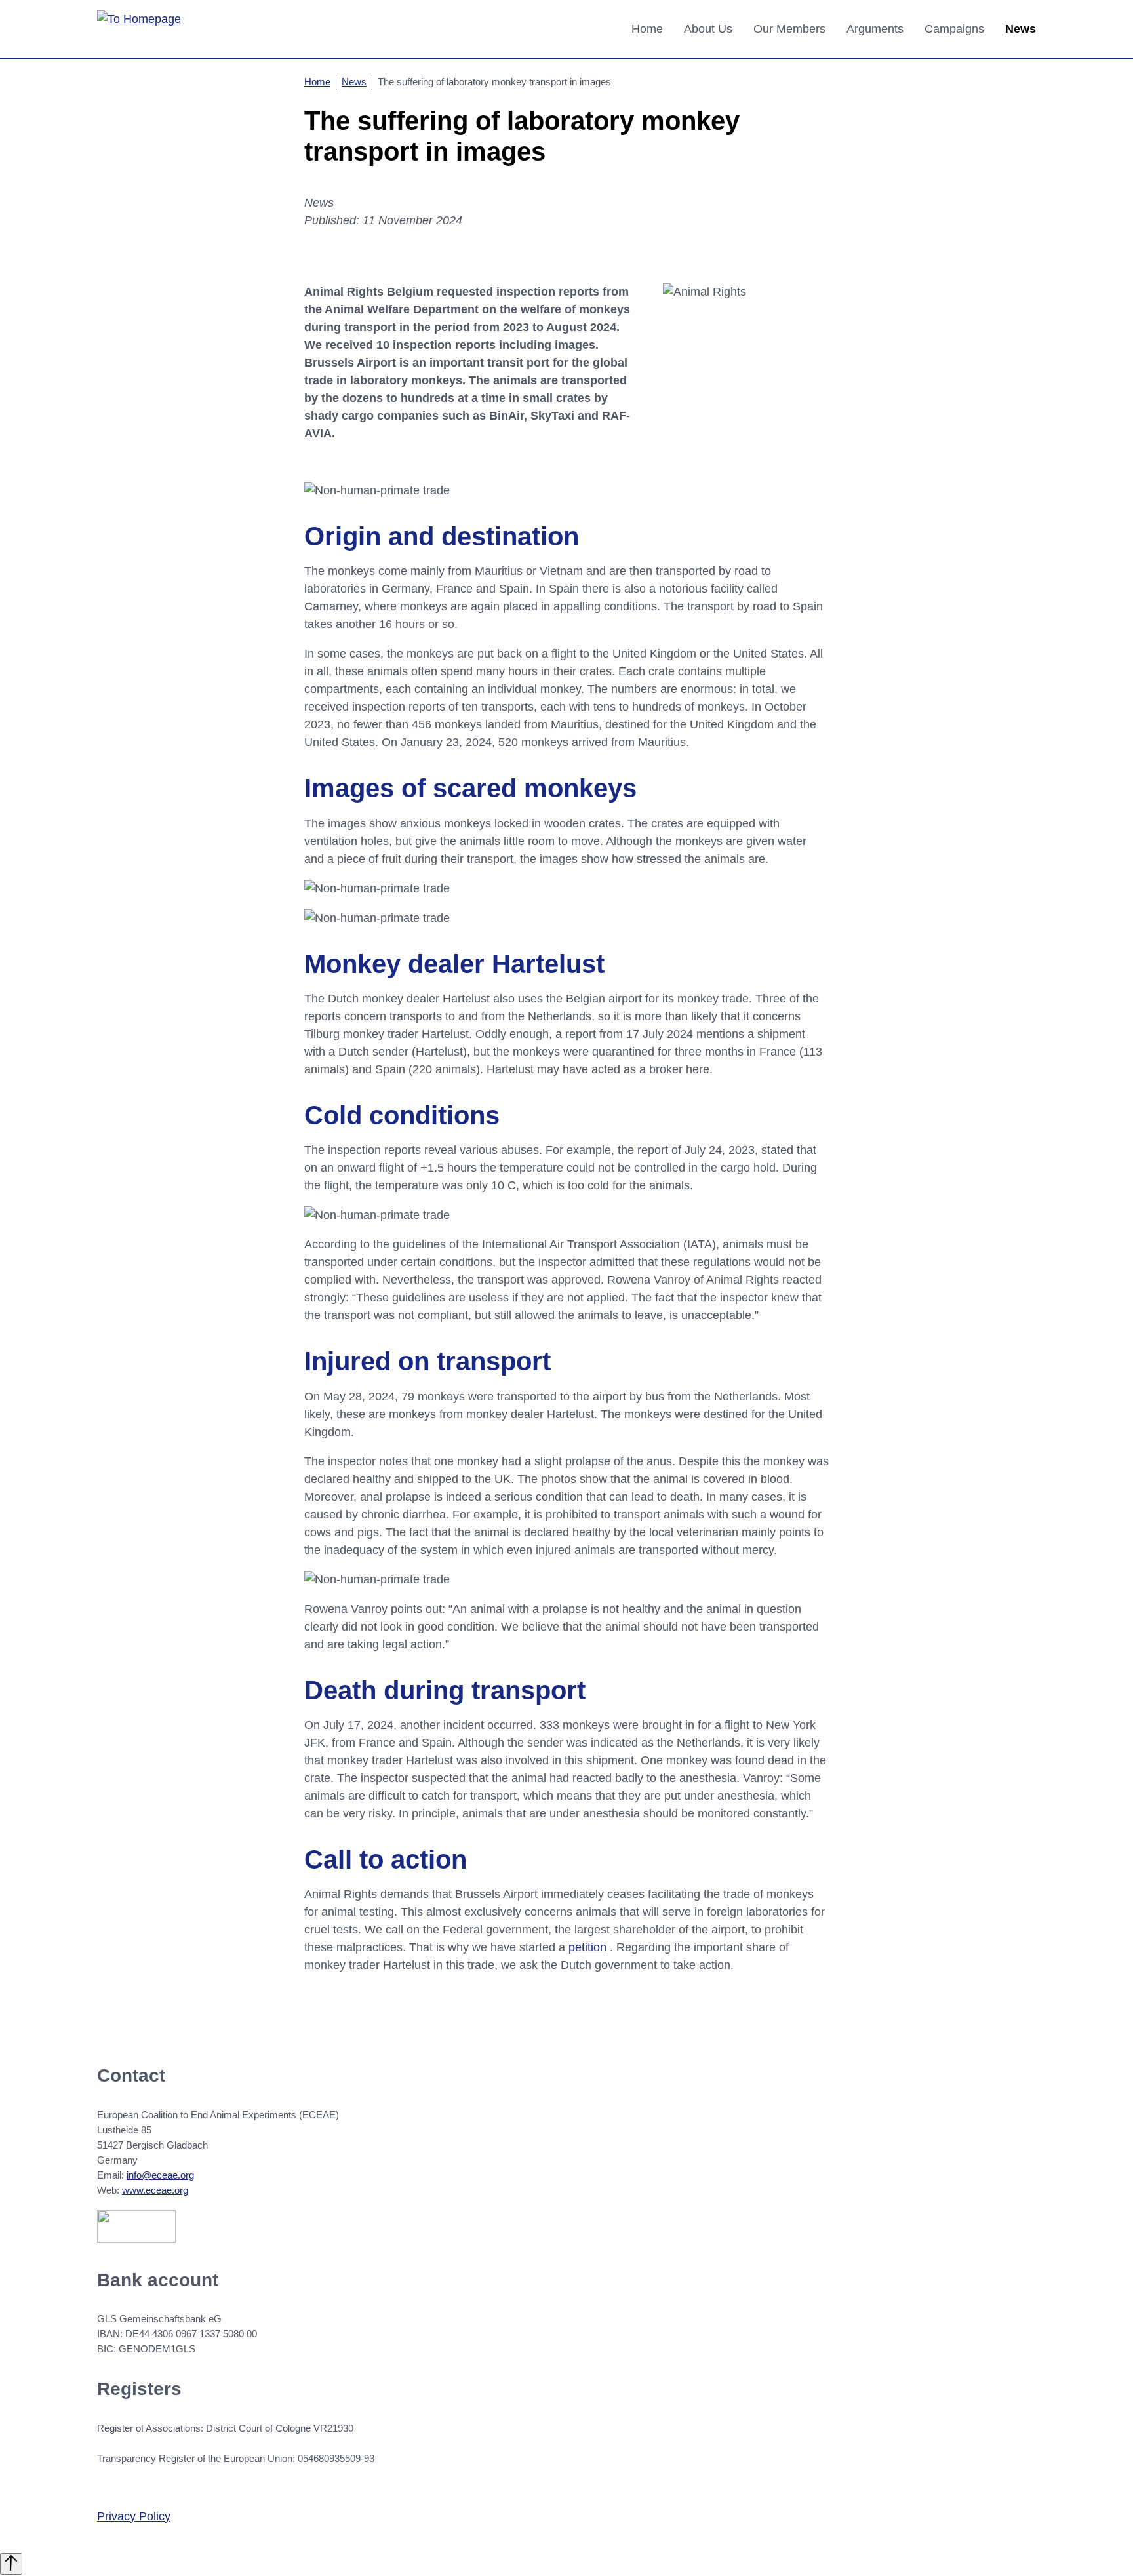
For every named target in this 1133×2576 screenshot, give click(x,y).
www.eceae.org (155, 2190)
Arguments (875, 29)
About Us (708, 29)
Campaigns (954, 29)
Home (647, 29)
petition (587, 1947)
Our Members (789, 29)
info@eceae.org (160, 2175)
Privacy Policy (134, 2516)
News (1021, 29)
